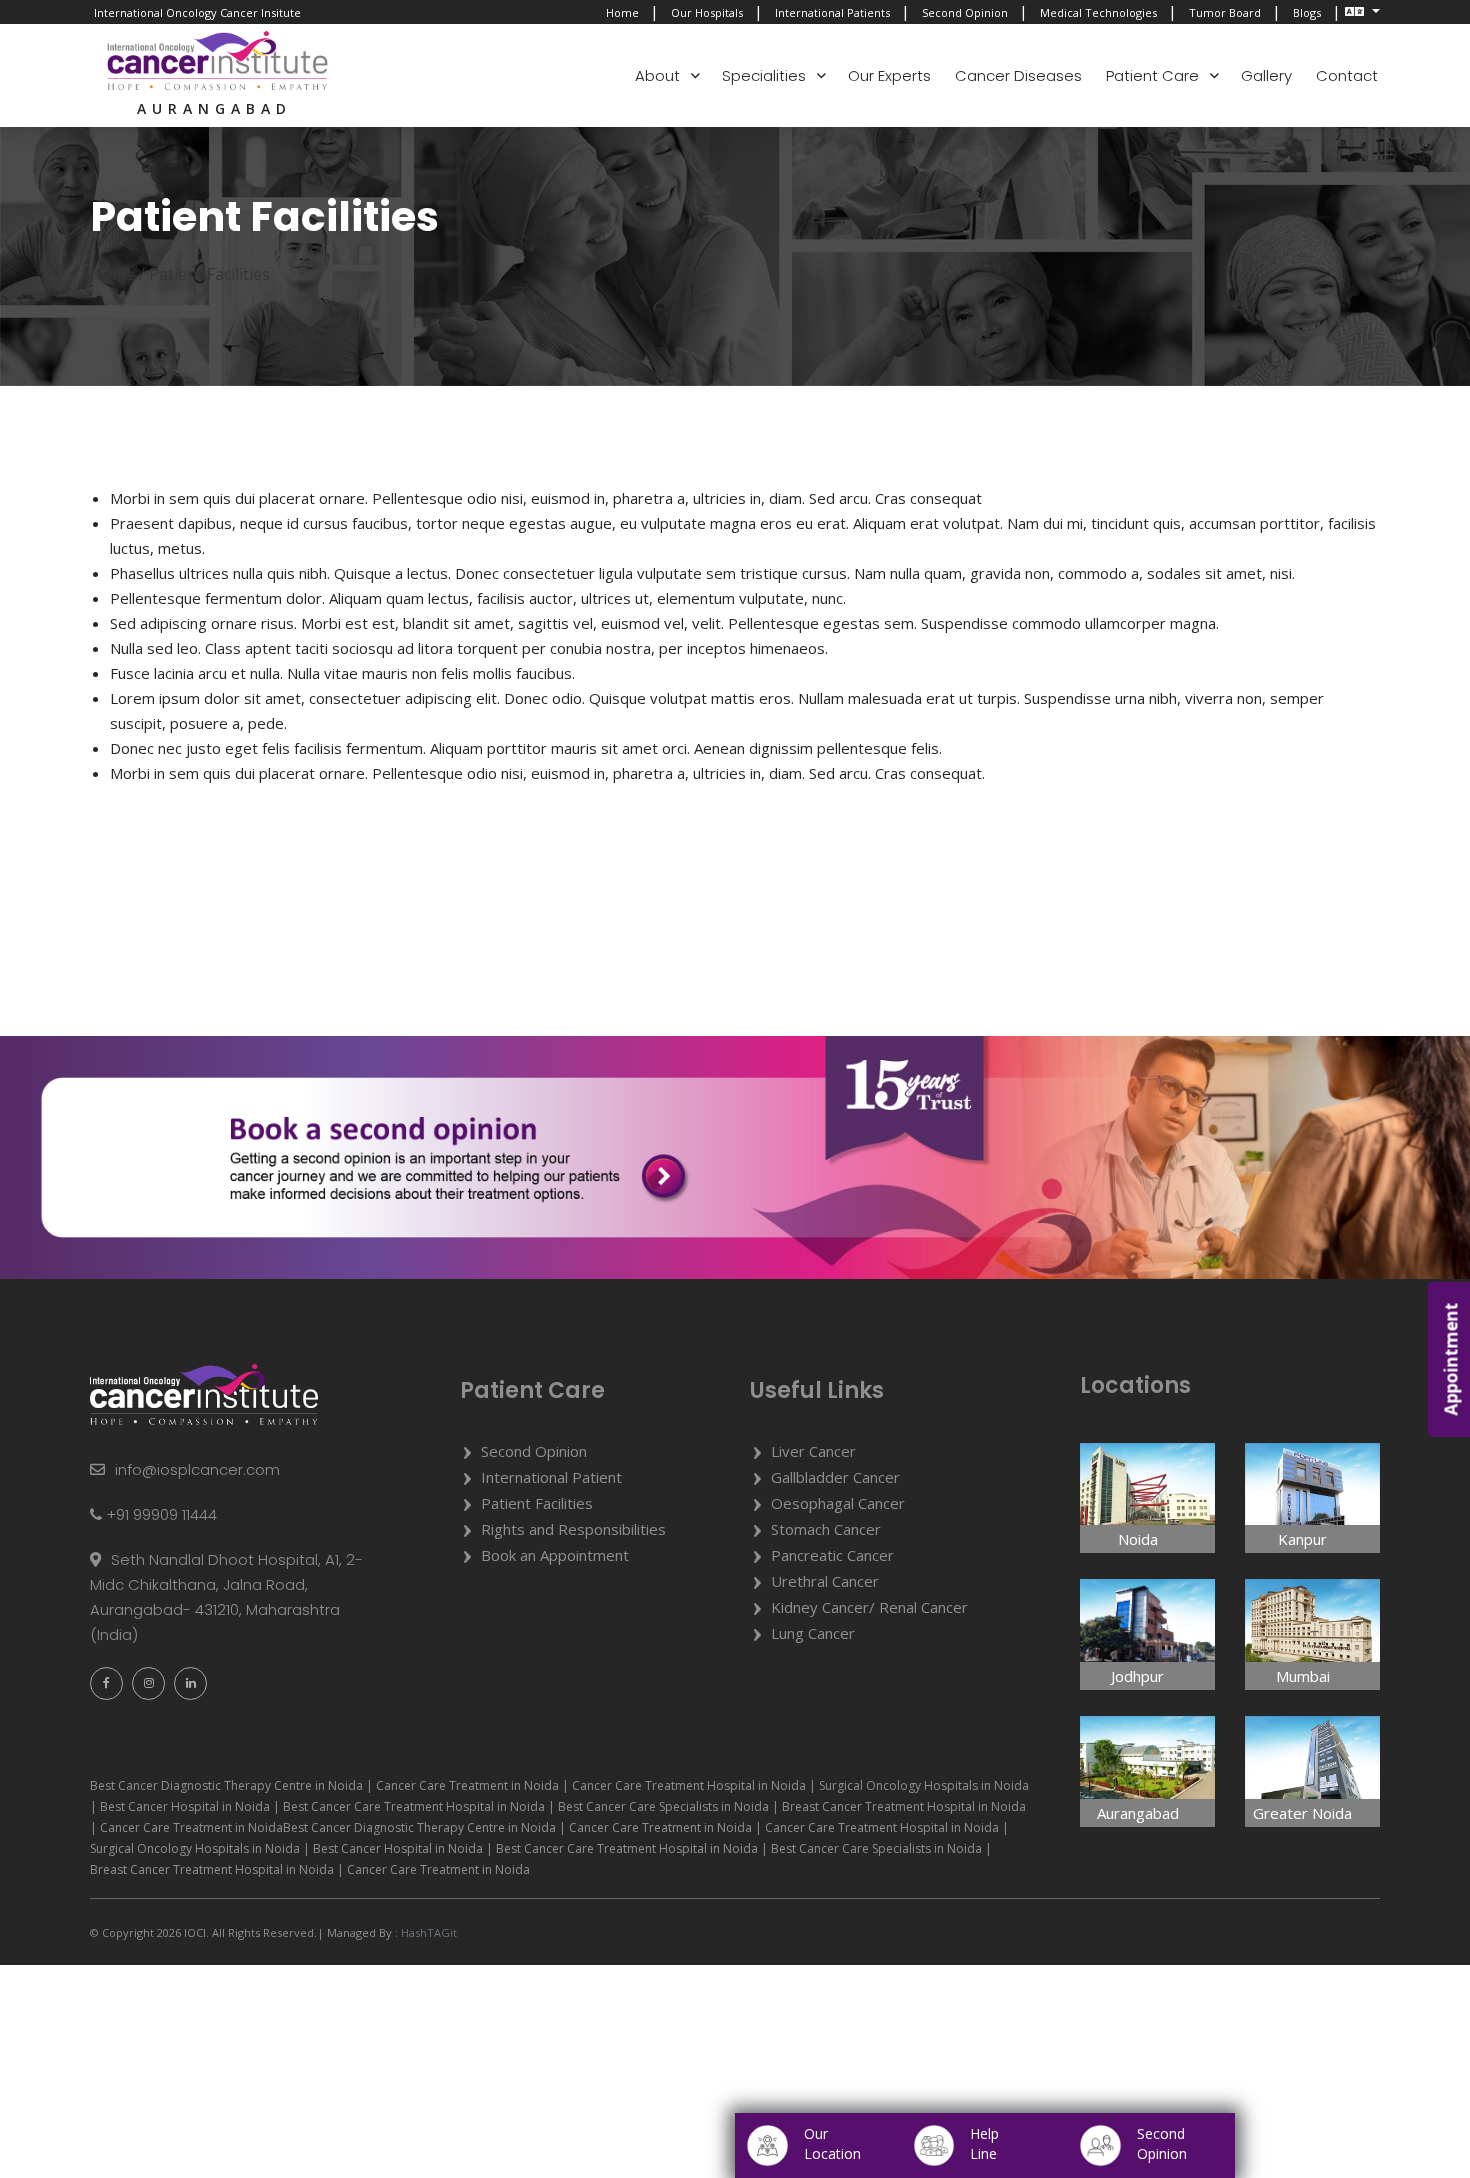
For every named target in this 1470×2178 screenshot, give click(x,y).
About (657, 75)
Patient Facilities (537, 1503)
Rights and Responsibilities (573, 1529)
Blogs (1307, 12)
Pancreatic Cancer (832, 1555)
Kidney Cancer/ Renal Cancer (869, 1607)
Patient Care (1152, 75)
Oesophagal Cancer (838, 1503)
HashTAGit (427, 1932)
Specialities (764, 75)
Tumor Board (1225, 12)
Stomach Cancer (826, 1529)
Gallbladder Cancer (835, 1477)
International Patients (832, 12)
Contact (1347, 75)
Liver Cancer (813, 1451)
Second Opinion (965, 12)
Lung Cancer (813, 1633)
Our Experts (889, 75)
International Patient (551, 1477)
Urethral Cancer (825, 1581)
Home (622, 12)
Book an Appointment (555, 1555)
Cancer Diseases (1018, 75)
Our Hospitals (707, 12)
